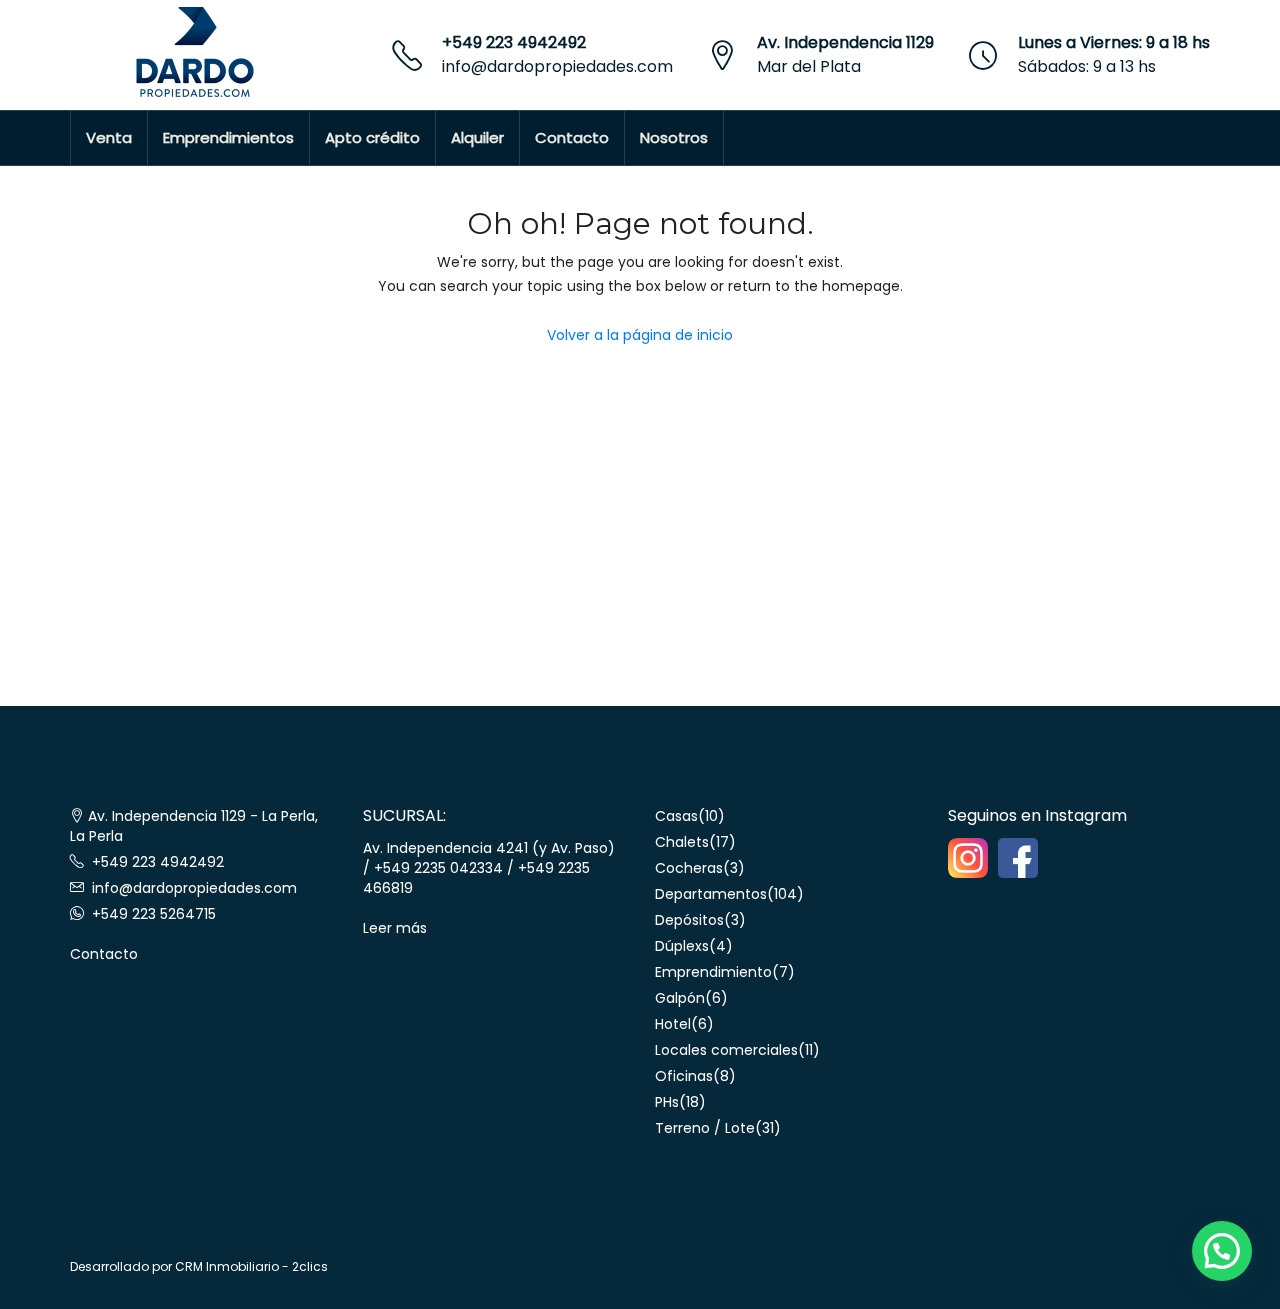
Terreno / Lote (705, 1128)
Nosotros (674, 137)
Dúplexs (682, 946)
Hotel (673, 1024)
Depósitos (689, 920)
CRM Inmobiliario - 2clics (251, 1266)
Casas (676, 816)
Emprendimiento (713, 972)
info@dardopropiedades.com (557, 66)
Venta (109, 137)
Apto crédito (372, 137)
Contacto (572, 137)
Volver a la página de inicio (640, 335)
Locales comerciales (726, 1050)
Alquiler (477, 137)
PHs (667, 1102)
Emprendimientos (228, 137)
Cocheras (689, 868)
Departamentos (711, 894)
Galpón (680, 998)
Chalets (682, 842)
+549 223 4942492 (514, 42)
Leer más (395, 928)
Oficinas (684, 1076)
